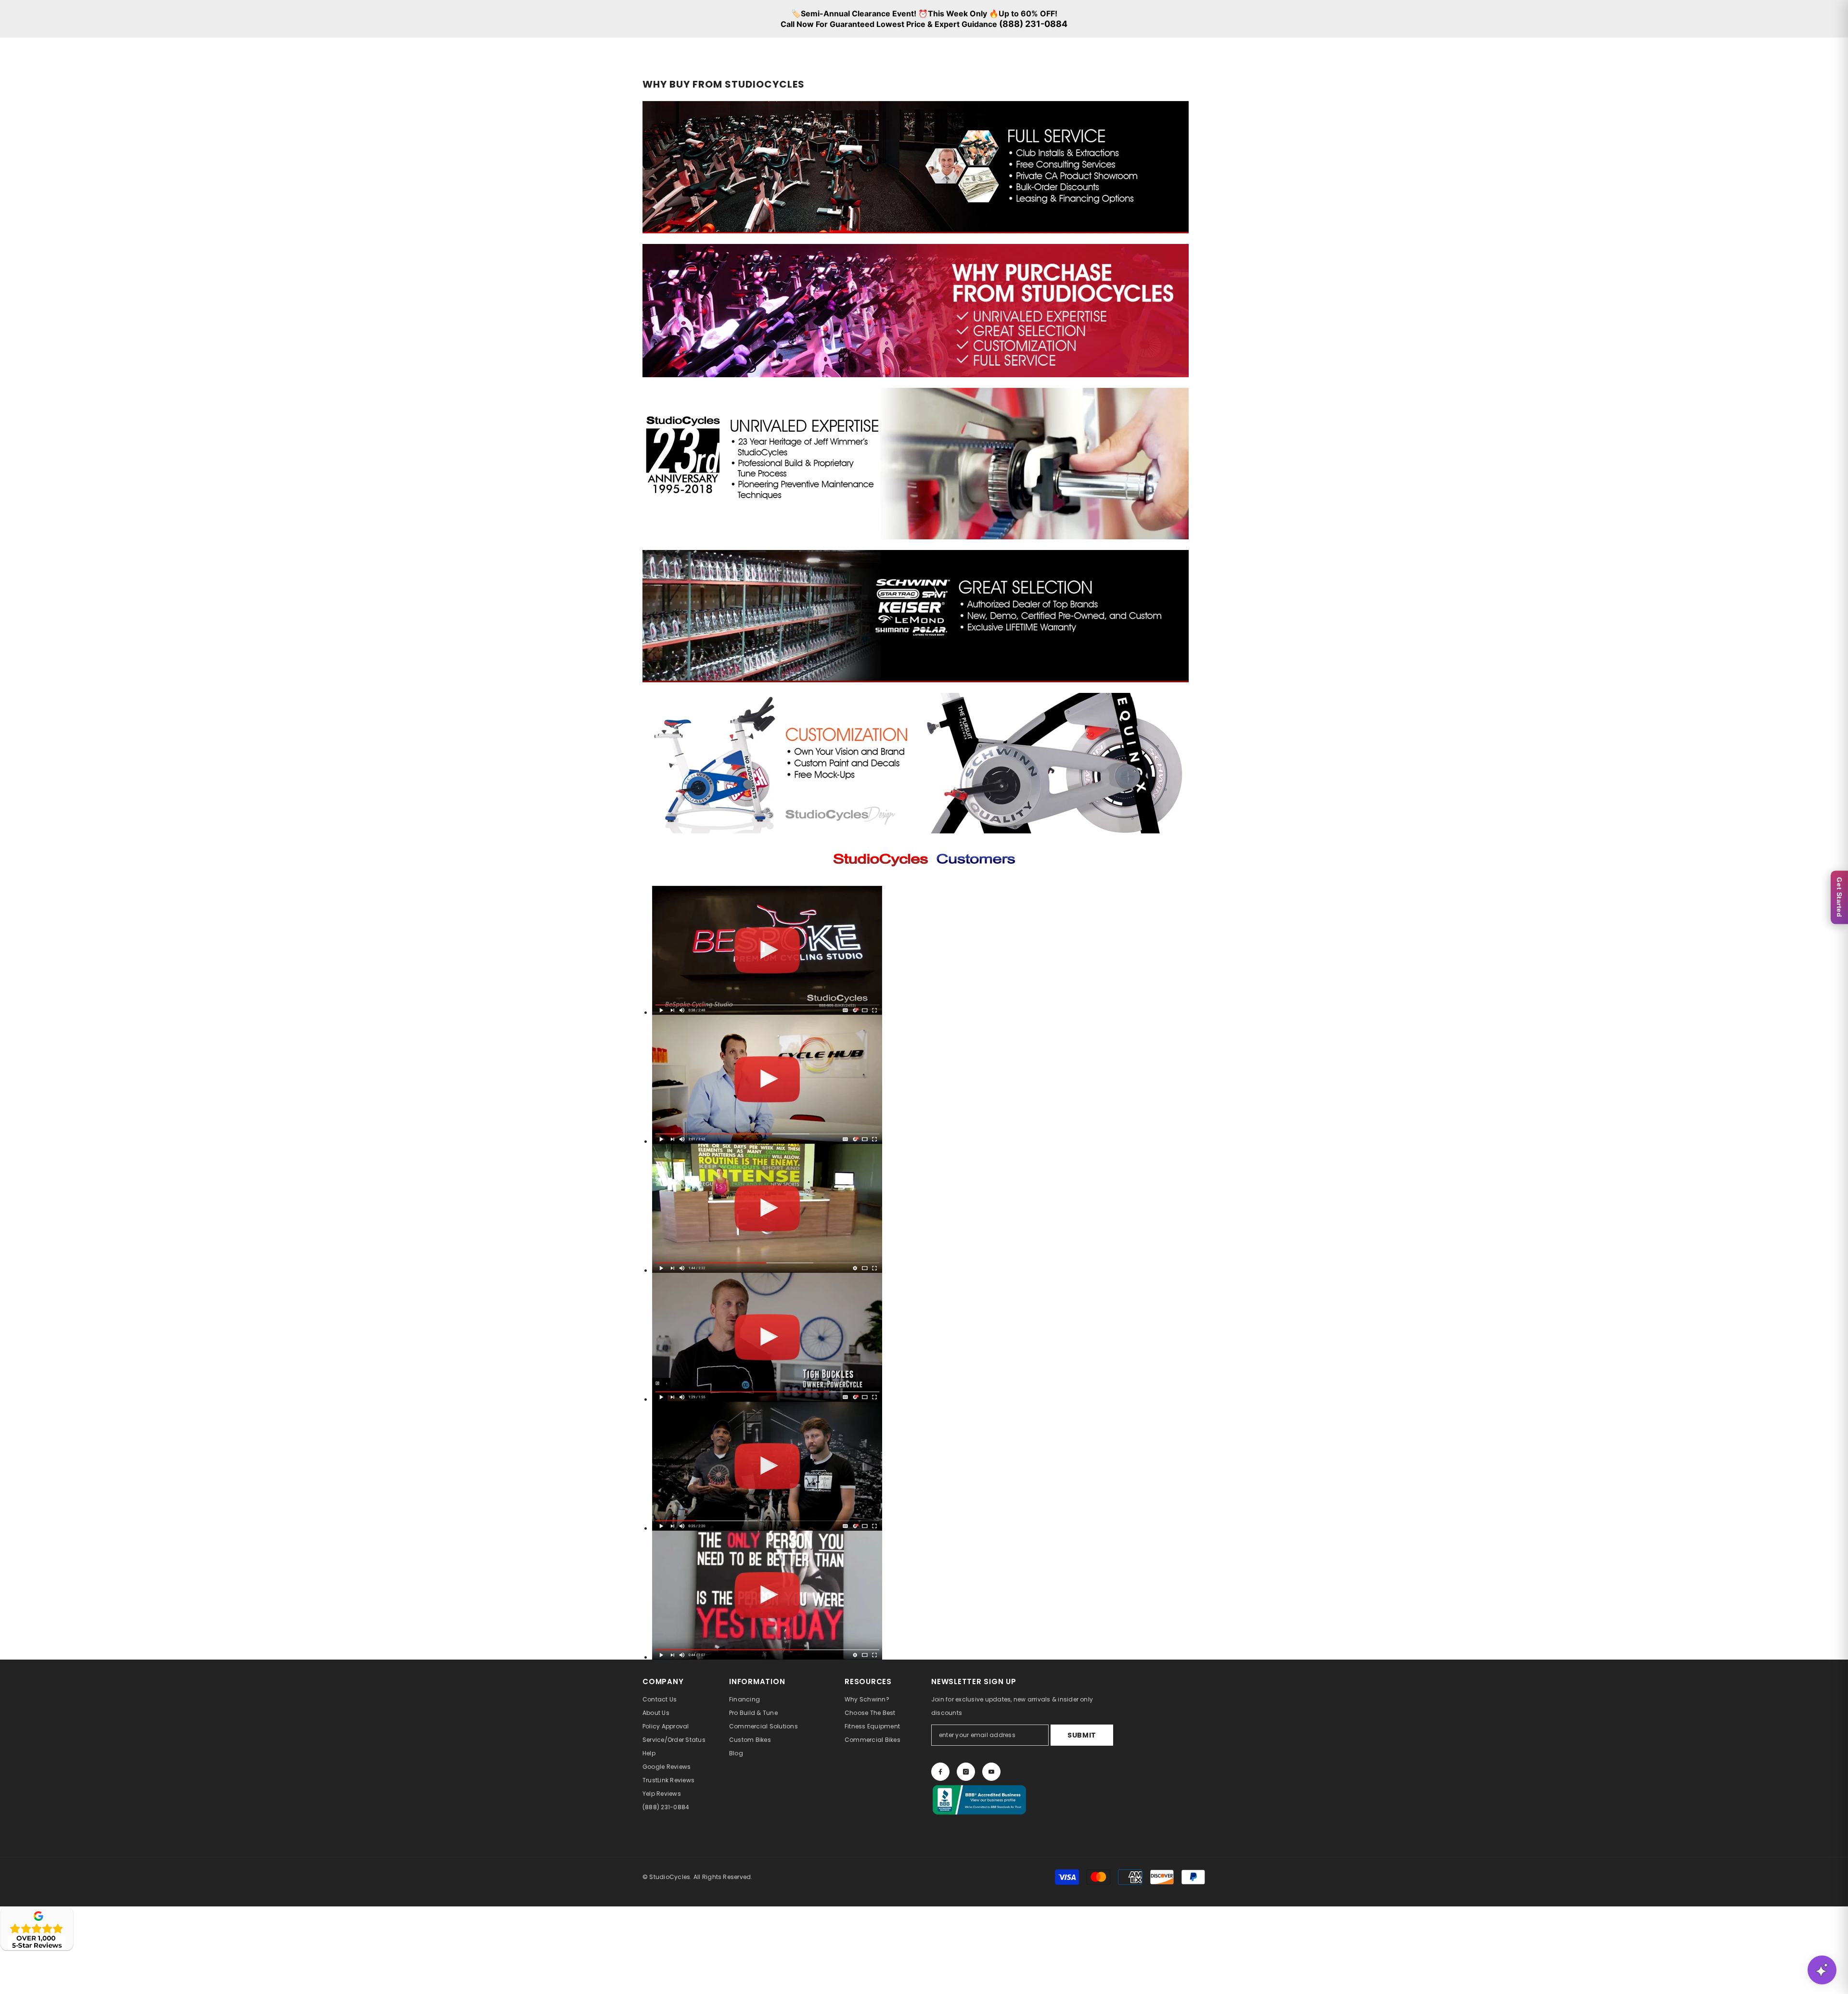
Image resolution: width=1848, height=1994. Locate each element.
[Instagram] (966, 1772)
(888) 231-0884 (1033, 24)
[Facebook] (940, 1772)
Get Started (1839, 897)
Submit (1082, 1735)
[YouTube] (991, 1772)
